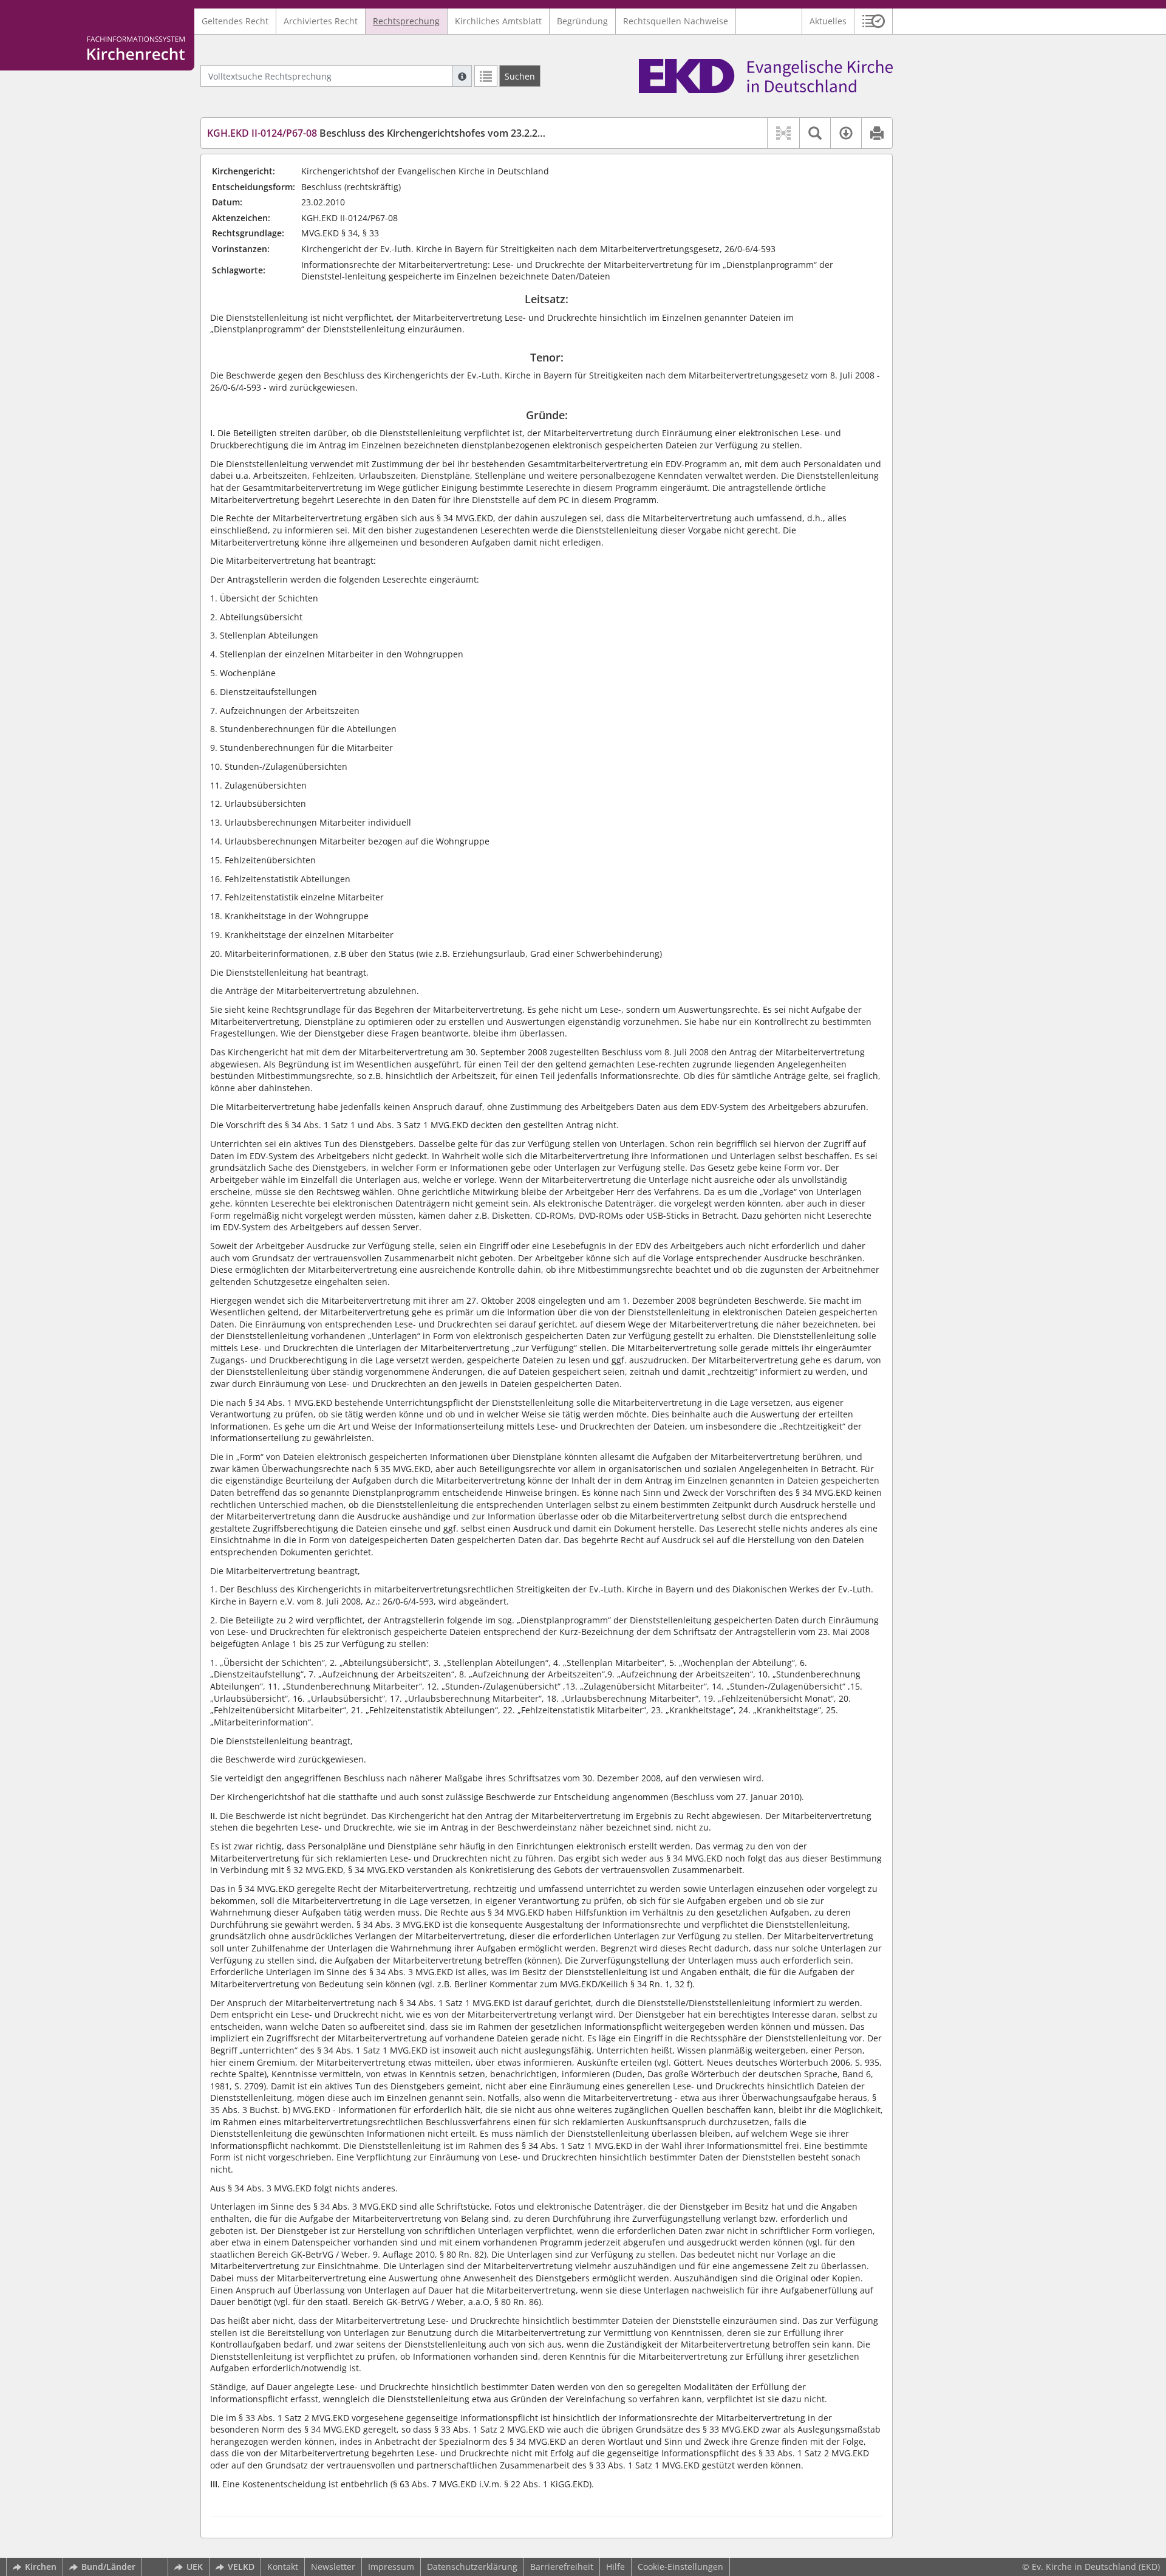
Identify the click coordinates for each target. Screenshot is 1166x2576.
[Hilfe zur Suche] (462, 76)
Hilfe (615, 2567)
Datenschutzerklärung (472, 2567)
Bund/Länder (108, 2567)
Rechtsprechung (406, 21)
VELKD (241, 2567)
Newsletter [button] (333, 2567)
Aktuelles (828, 21)
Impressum (391, 2567)
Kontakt (283, 2567)
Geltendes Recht (235, 21)
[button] (874, 21)
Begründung (582, 21)
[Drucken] (877, 133)
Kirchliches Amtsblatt (498, 21)
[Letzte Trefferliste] (486, 76)
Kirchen (41, 2567)
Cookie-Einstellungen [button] (680, 2567)
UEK (195, 2567)
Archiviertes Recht (321, 21)
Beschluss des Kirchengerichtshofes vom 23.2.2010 (380, 133)
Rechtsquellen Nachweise (676, 21)
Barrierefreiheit (562, 2567)
